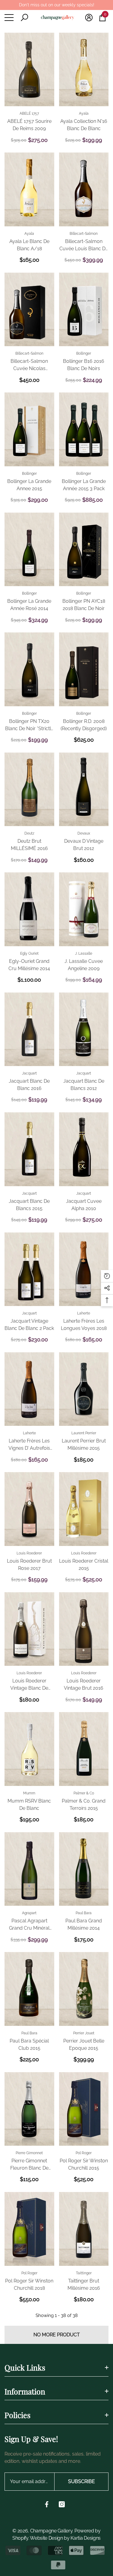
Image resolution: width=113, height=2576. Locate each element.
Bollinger (84, 353)
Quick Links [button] (25, 2367)
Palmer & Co (84, 1793)
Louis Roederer (29, 1553)
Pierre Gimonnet (29, 2153)
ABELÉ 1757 (29, 113)
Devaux (84, 833)
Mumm (29, 1793)
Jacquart (29, 1073)
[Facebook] (47, 2504)
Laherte (84, 1313)
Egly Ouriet (29, 953)
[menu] (9, 18)
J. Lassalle (84, 953)
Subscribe (82, 2481)
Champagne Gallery (51, 2531)
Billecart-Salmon (84, 234)
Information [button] (25, 2391)
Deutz (29, 833)
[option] (57, 5)
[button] (24, 18)
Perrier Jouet (84, 2033)
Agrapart (29, 1913)
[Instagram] (62, 2504)
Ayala (84, 113)
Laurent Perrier (84, 1433)
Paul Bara (84, 1913)
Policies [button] (17, 2415)
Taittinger (84, 2273)
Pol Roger (84, 2153)
